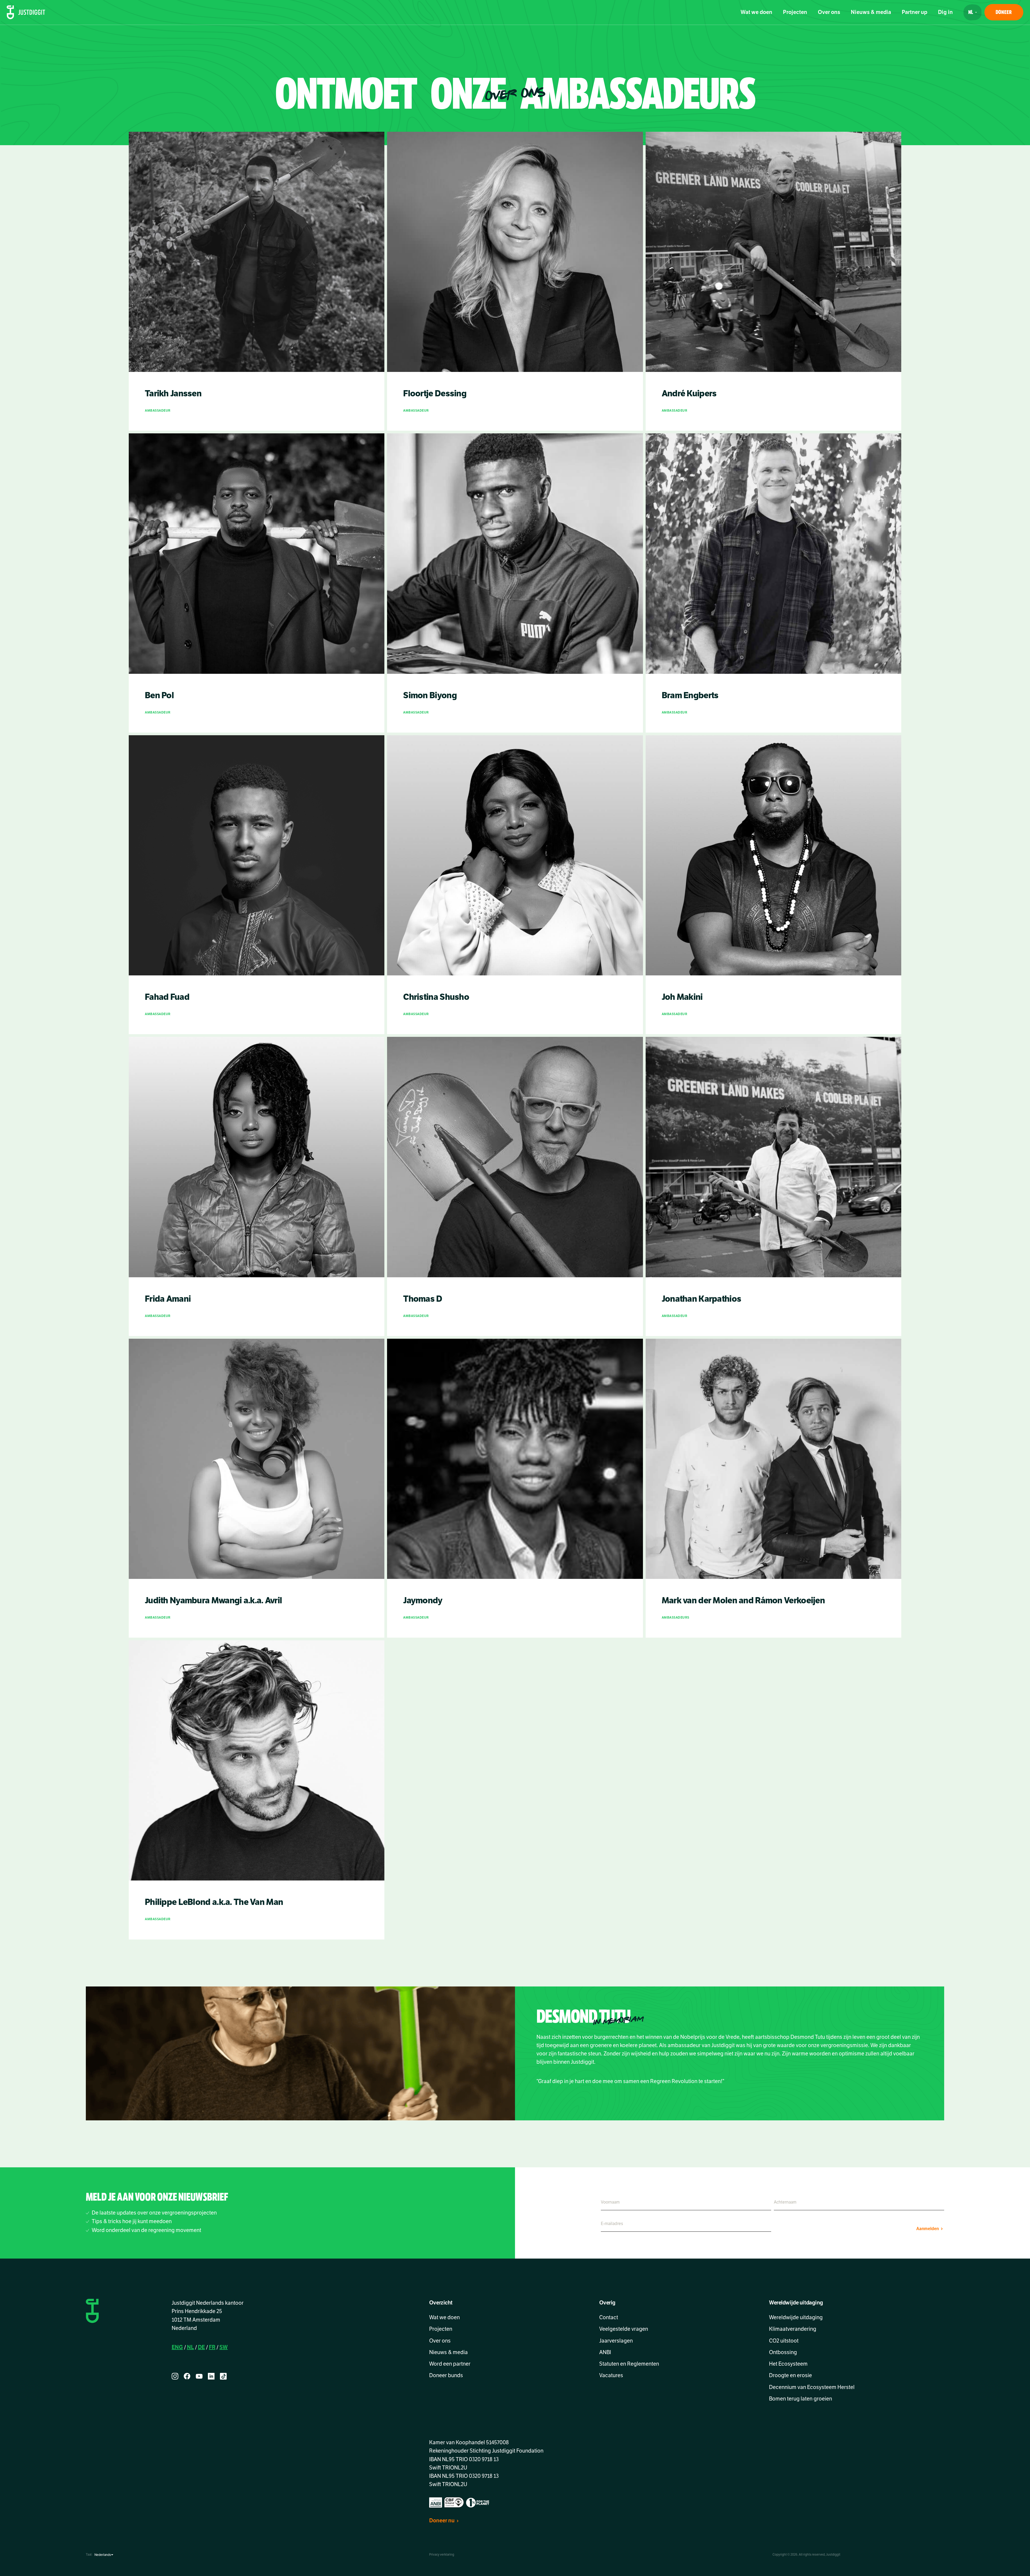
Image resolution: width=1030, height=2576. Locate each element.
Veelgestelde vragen (624, 2329)
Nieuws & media (871, 12)
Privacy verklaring (442, 2555)
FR (212, 2347)
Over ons (829, 12)
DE (201, 2347)
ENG (177, 2347)
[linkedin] (211, 2376)
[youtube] (199, 2376)
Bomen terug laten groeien (801, 2399)
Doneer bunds (446, 2375)
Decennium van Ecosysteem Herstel (812, 2387)
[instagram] (175, 2376)
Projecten (795, 12)
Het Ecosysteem (788, 2364)
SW (224, 2347)
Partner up (915, 12)
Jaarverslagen (616, 2341)
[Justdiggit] (26, 12)
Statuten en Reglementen (629, 2364)
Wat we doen (756, 12)
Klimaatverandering (793, 2329)
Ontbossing (783, 2352)
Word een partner (450, 2364)
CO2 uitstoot (784, 2341)
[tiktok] (223, 2376)
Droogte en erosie (790, 2375)
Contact (609, 2317)
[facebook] (187, 2376)
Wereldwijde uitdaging (796, 2317)
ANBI (605, 2352)
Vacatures (611, 2375)
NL (190, 2347)
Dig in (945, 12)
